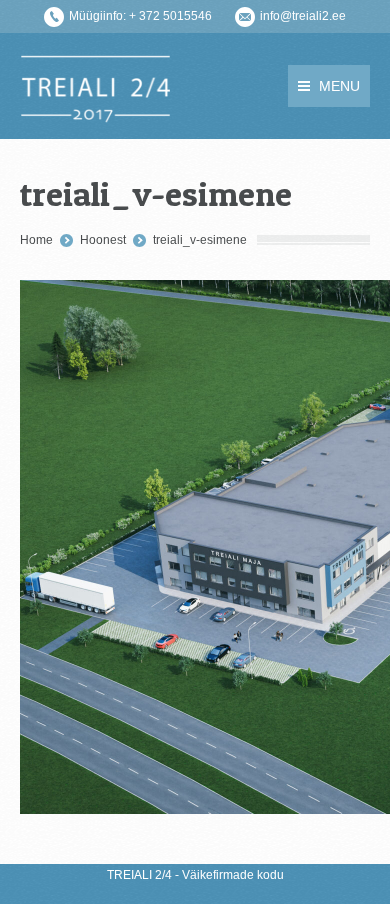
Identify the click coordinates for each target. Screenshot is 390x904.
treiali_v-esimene (200, 240)
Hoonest (103, 240)
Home (36, 240)
